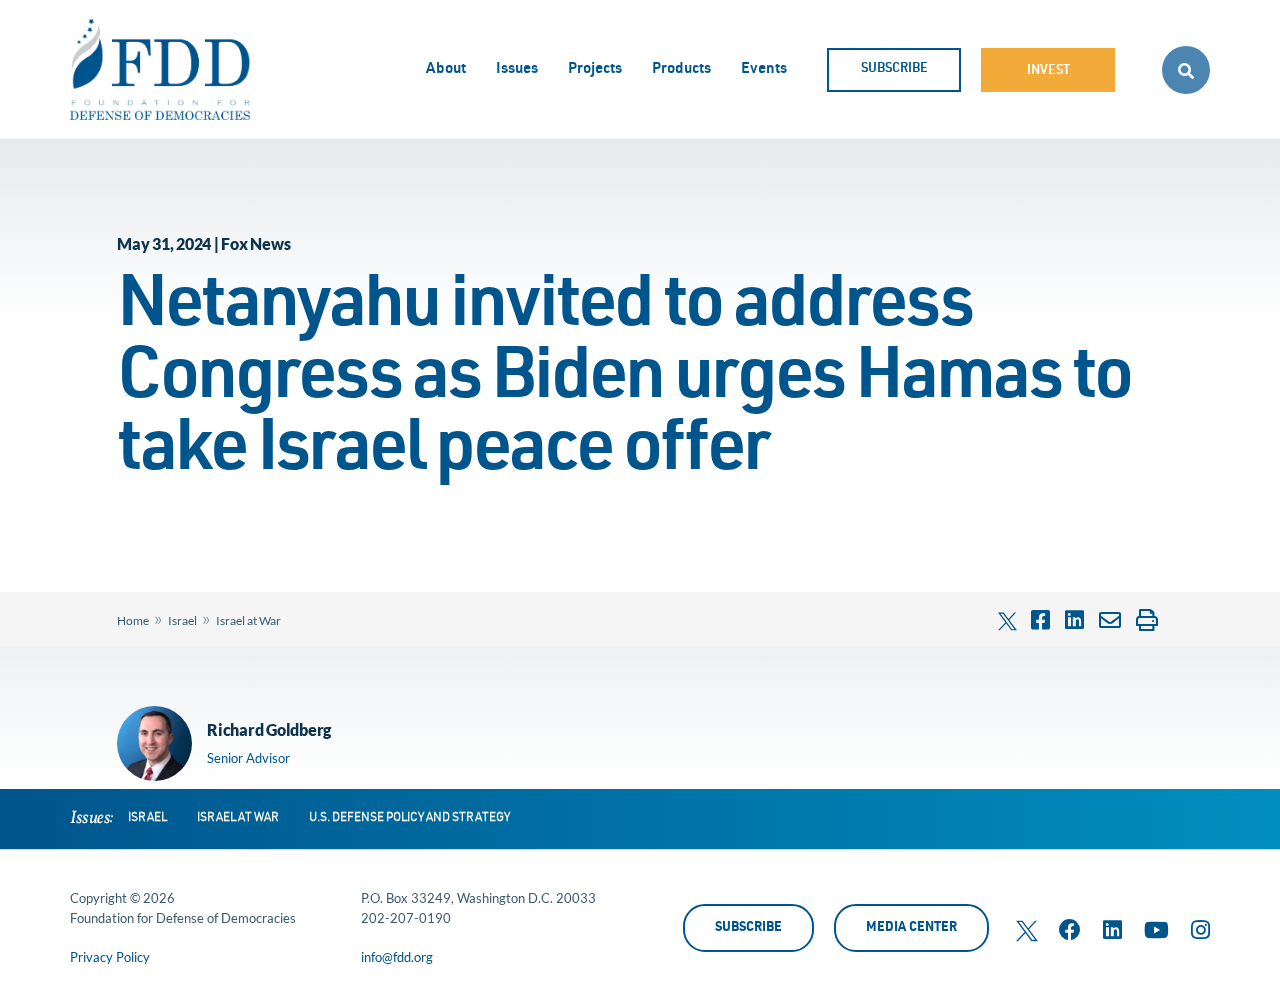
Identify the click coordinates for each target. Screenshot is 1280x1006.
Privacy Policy (110, 957)
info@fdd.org (397, 957)
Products (681, 69)
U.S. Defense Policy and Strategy (409, 818)
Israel (182, 620)
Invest (1048, 71)
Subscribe (894, 69)
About (446, 69)
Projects (595, 69)
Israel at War (248, 620)
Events (764, 69)
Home (133, 620)
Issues (517, 69)
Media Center (911, 928)
